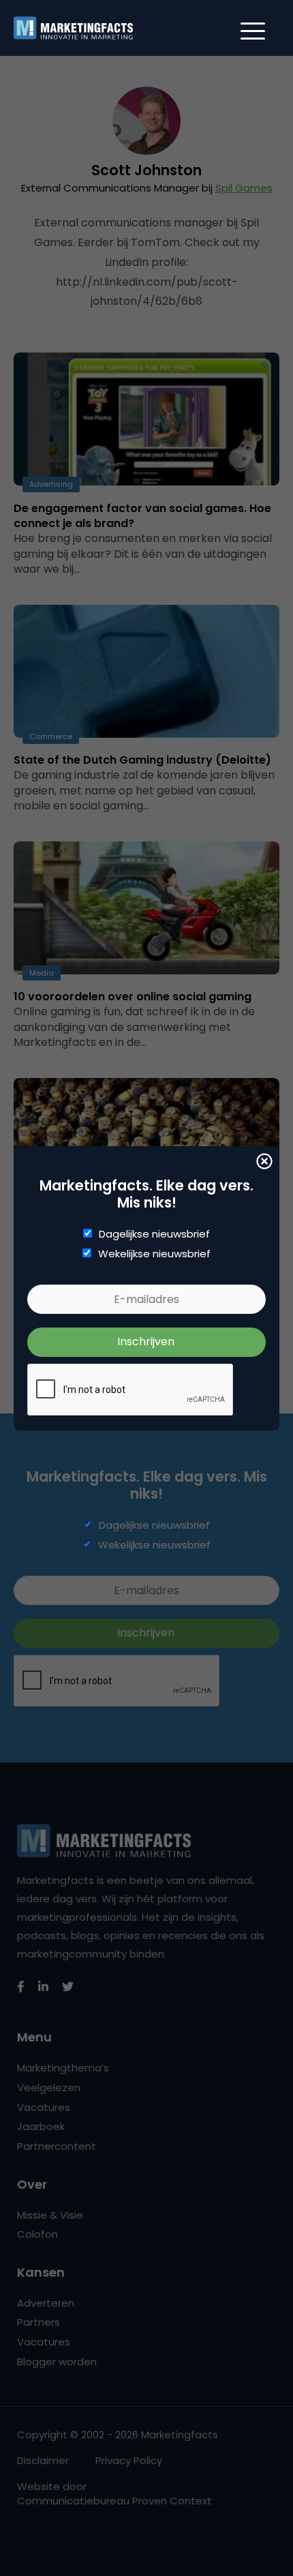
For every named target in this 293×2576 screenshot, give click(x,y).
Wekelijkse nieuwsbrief (154, 1254)
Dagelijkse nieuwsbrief (154, 1234)
